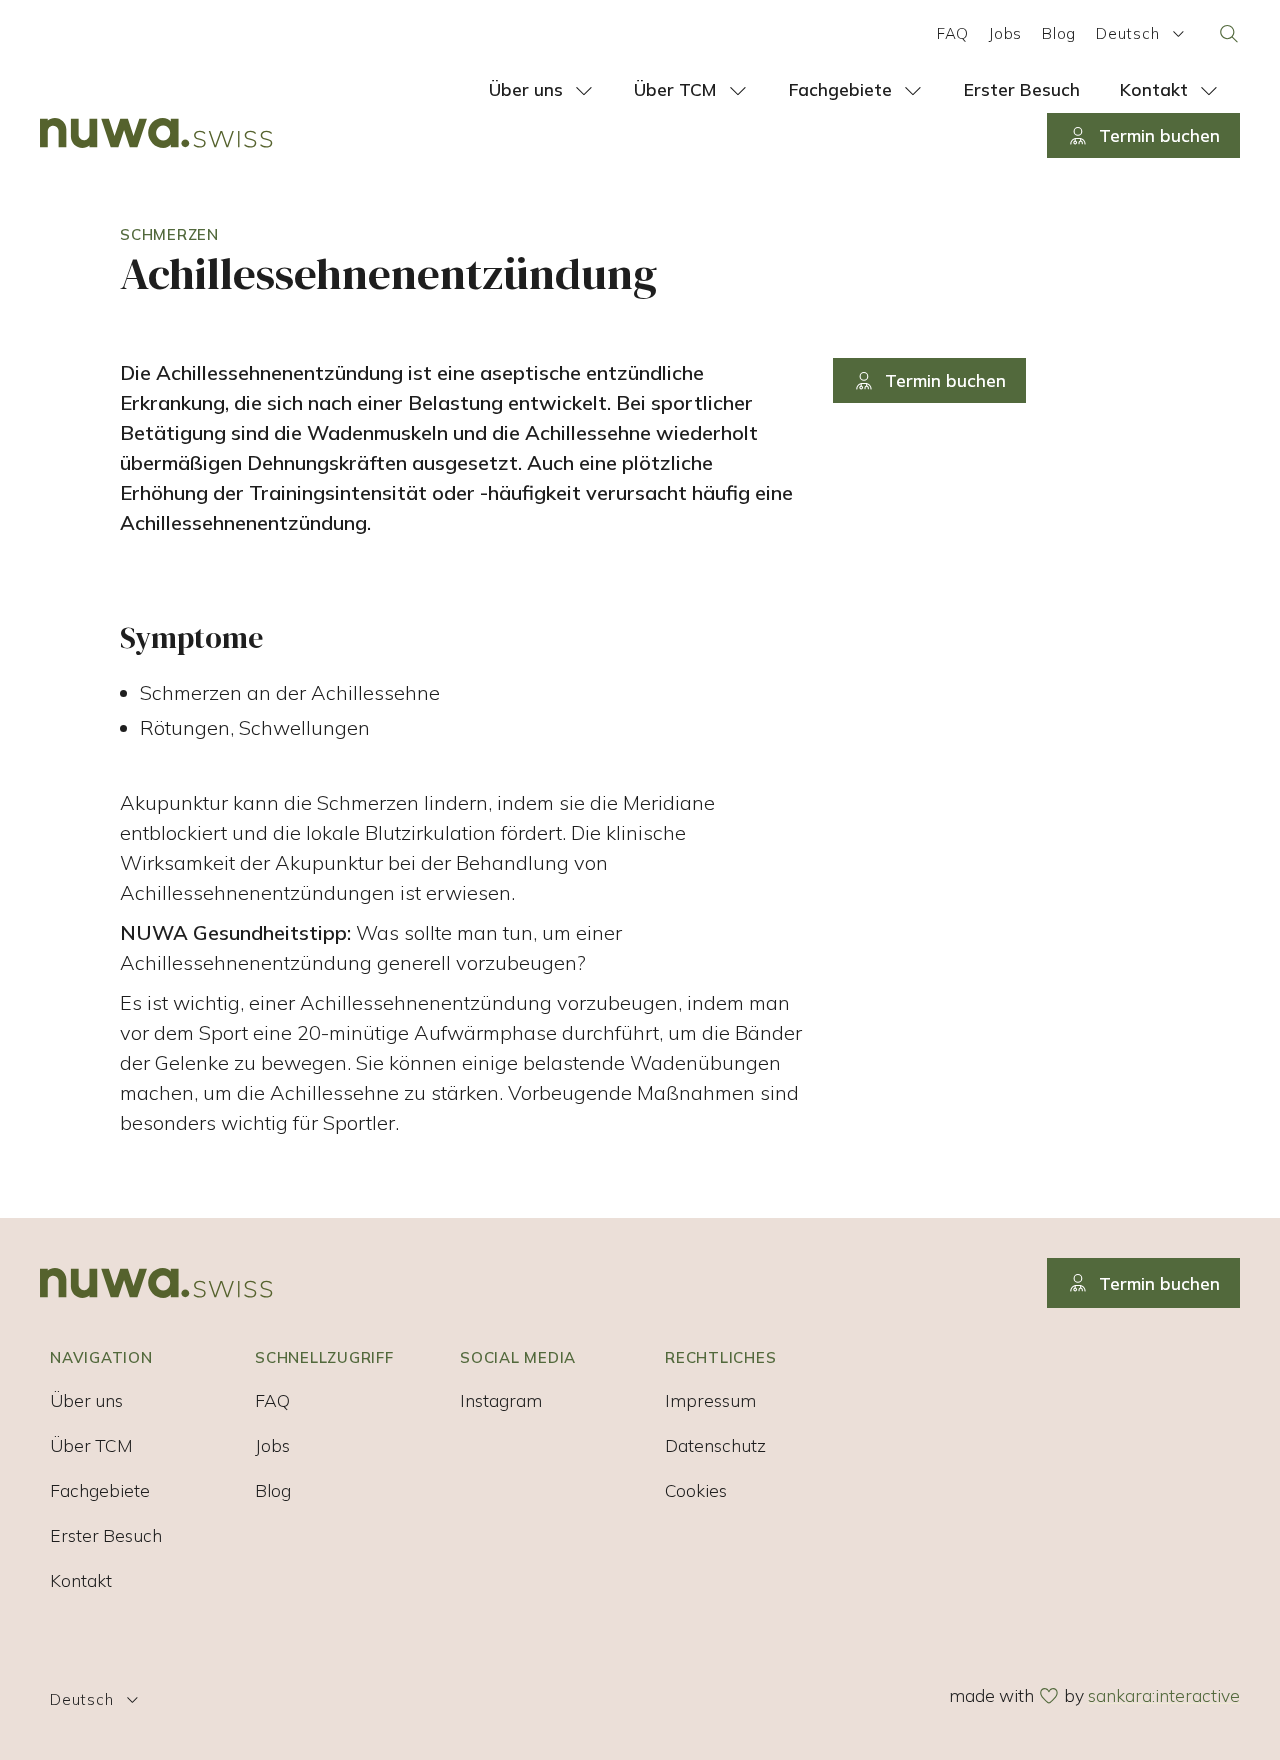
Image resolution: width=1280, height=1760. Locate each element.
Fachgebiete (100, 1490)
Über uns (86, 1400)
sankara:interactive (1164, 1695)
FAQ (953, 33)
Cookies (696, 1490)
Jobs (1005, 33)
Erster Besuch (106, 1535)
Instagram (501, 1400)
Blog (1059, 33)
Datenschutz (715, 1445)
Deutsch (1127, 33)
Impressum (710, 1400)
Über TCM (91, 1445)
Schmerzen (169, 234)
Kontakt (81, 1580)
